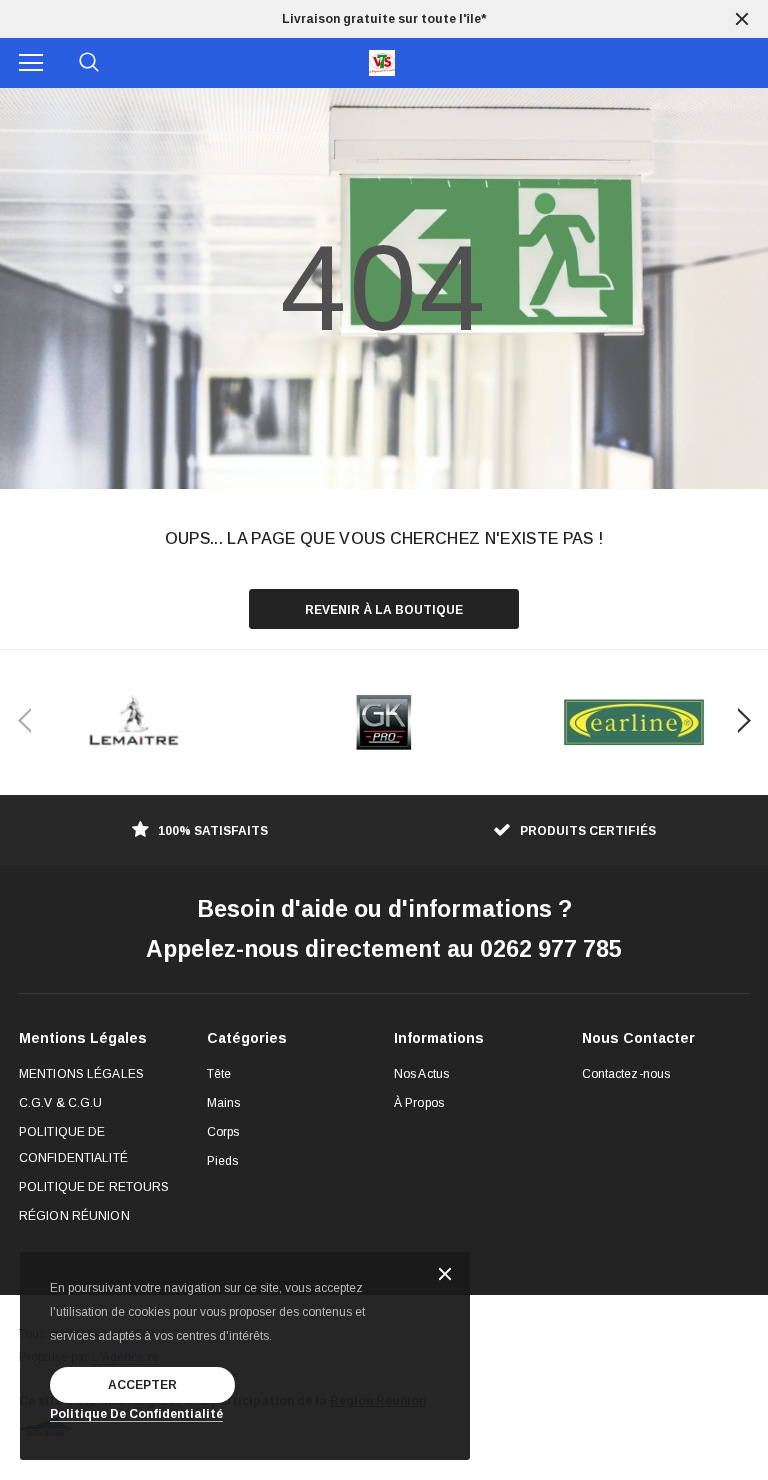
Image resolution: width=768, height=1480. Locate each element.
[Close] (445, 1275)
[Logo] (382, 63)
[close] (742, 19)
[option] (384, 19)
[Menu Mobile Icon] (31, 63)
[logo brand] (134, 722)
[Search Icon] (89, 63)
